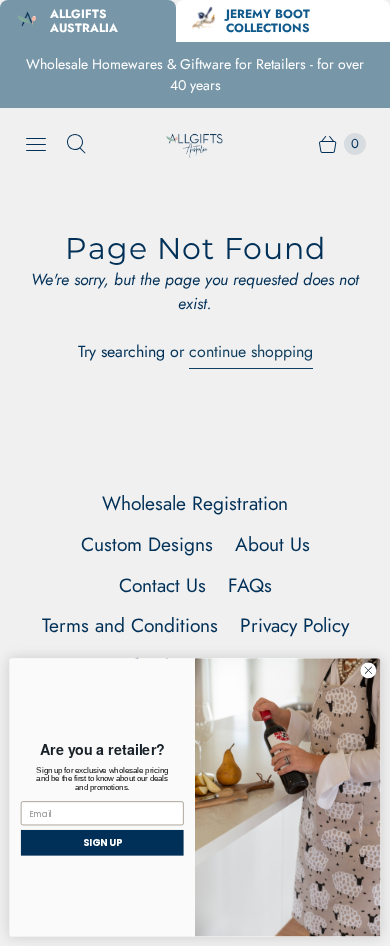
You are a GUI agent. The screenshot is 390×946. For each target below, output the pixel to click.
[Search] (76, 144)
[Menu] (36, 144)
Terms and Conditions (130, 625)
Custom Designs (147, 544)
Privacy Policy (294, 625)
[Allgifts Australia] (195, 143)
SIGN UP (102, 842)
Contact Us (162, 585)
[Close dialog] (368, 670)
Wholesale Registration (195, 503)
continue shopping (251, 351)
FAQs (250, 585)
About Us (272, 544)
